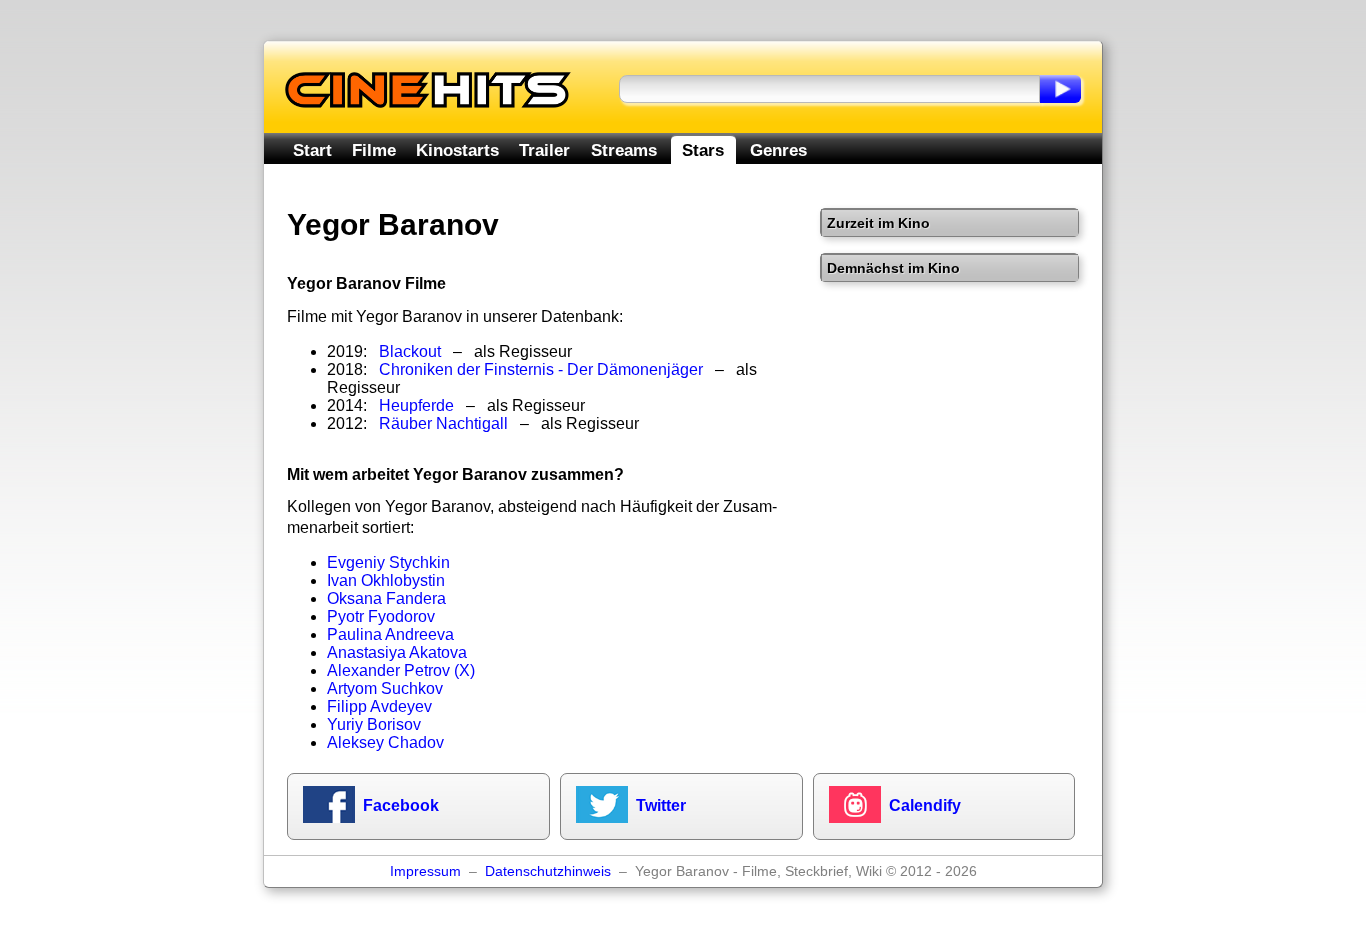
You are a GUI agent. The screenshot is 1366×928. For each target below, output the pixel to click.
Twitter (661, 805)
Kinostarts (457, 150)
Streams (624, 150)
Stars (703, 150)
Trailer (544, 150)
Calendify (925, 805)
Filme (374, 150)
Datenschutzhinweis (548, 871)
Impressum (425, 871)
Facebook (401, 805)
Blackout (410, 351)
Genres (778, 150)
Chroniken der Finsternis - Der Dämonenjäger (541, 369)
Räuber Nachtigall (443, 423)
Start (312, 150)
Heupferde (416, 405)
